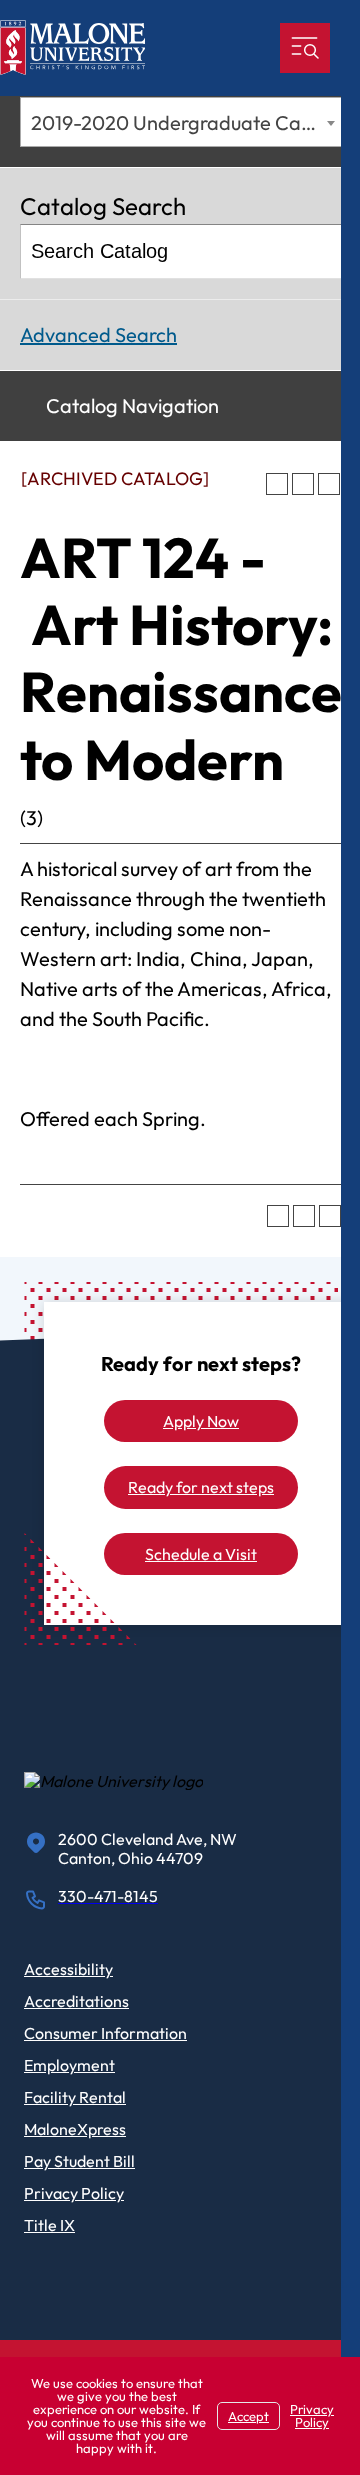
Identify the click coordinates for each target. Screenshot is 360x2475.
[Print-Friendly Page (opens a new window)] (303, 484)
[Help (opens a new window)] (329, 484)
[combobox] (181, 122)
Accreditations (76, 2001)
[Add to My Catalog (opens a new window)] (277, 484)
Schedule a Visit (201, 1554)
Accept (248, 2416)
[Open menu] (305, 48)
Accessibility (68, 1969)
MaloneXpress (75, 2129)
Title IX (49, 2225)
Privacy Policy (74, 2193)
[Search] (316, 251)
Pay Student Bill (79, 2161)
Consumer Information (105, 2033)
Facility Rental (75, 2097)
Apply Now (201, 1421)
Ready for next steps (201, 1487)
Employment (69, 2065)
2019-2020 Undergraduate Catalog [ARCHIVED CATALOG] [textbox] (186, 122)
